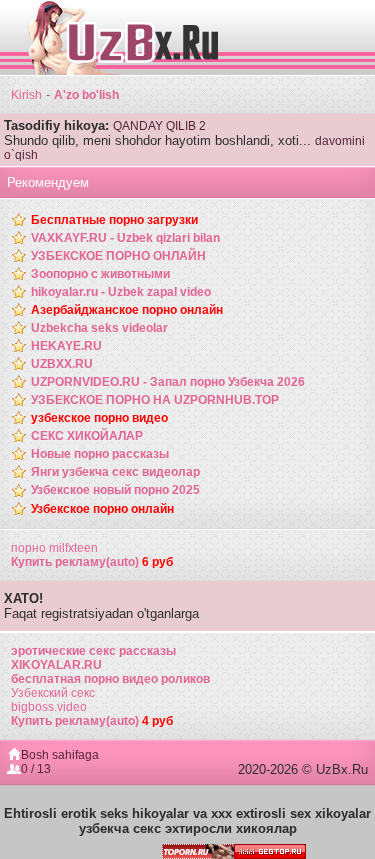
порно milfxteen (54, 548)
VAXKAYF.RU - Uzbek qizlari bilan (125, 238)
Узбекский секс (53, 693)
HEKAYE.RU (66, 346)
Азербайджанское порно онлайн (127, 310)
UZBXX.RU (62, 364)
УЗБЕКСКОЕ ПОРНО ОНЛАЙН (118, 256)
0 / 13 (36, 769)
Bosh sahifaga (60, 755)
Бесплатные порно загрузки (114, 220)
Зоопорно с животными (100, 274)
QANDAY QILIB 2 (159, 126)
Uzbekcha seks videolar (99, 328)
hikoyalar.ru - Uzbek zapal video (121, 292)
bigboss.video (49, 707)
